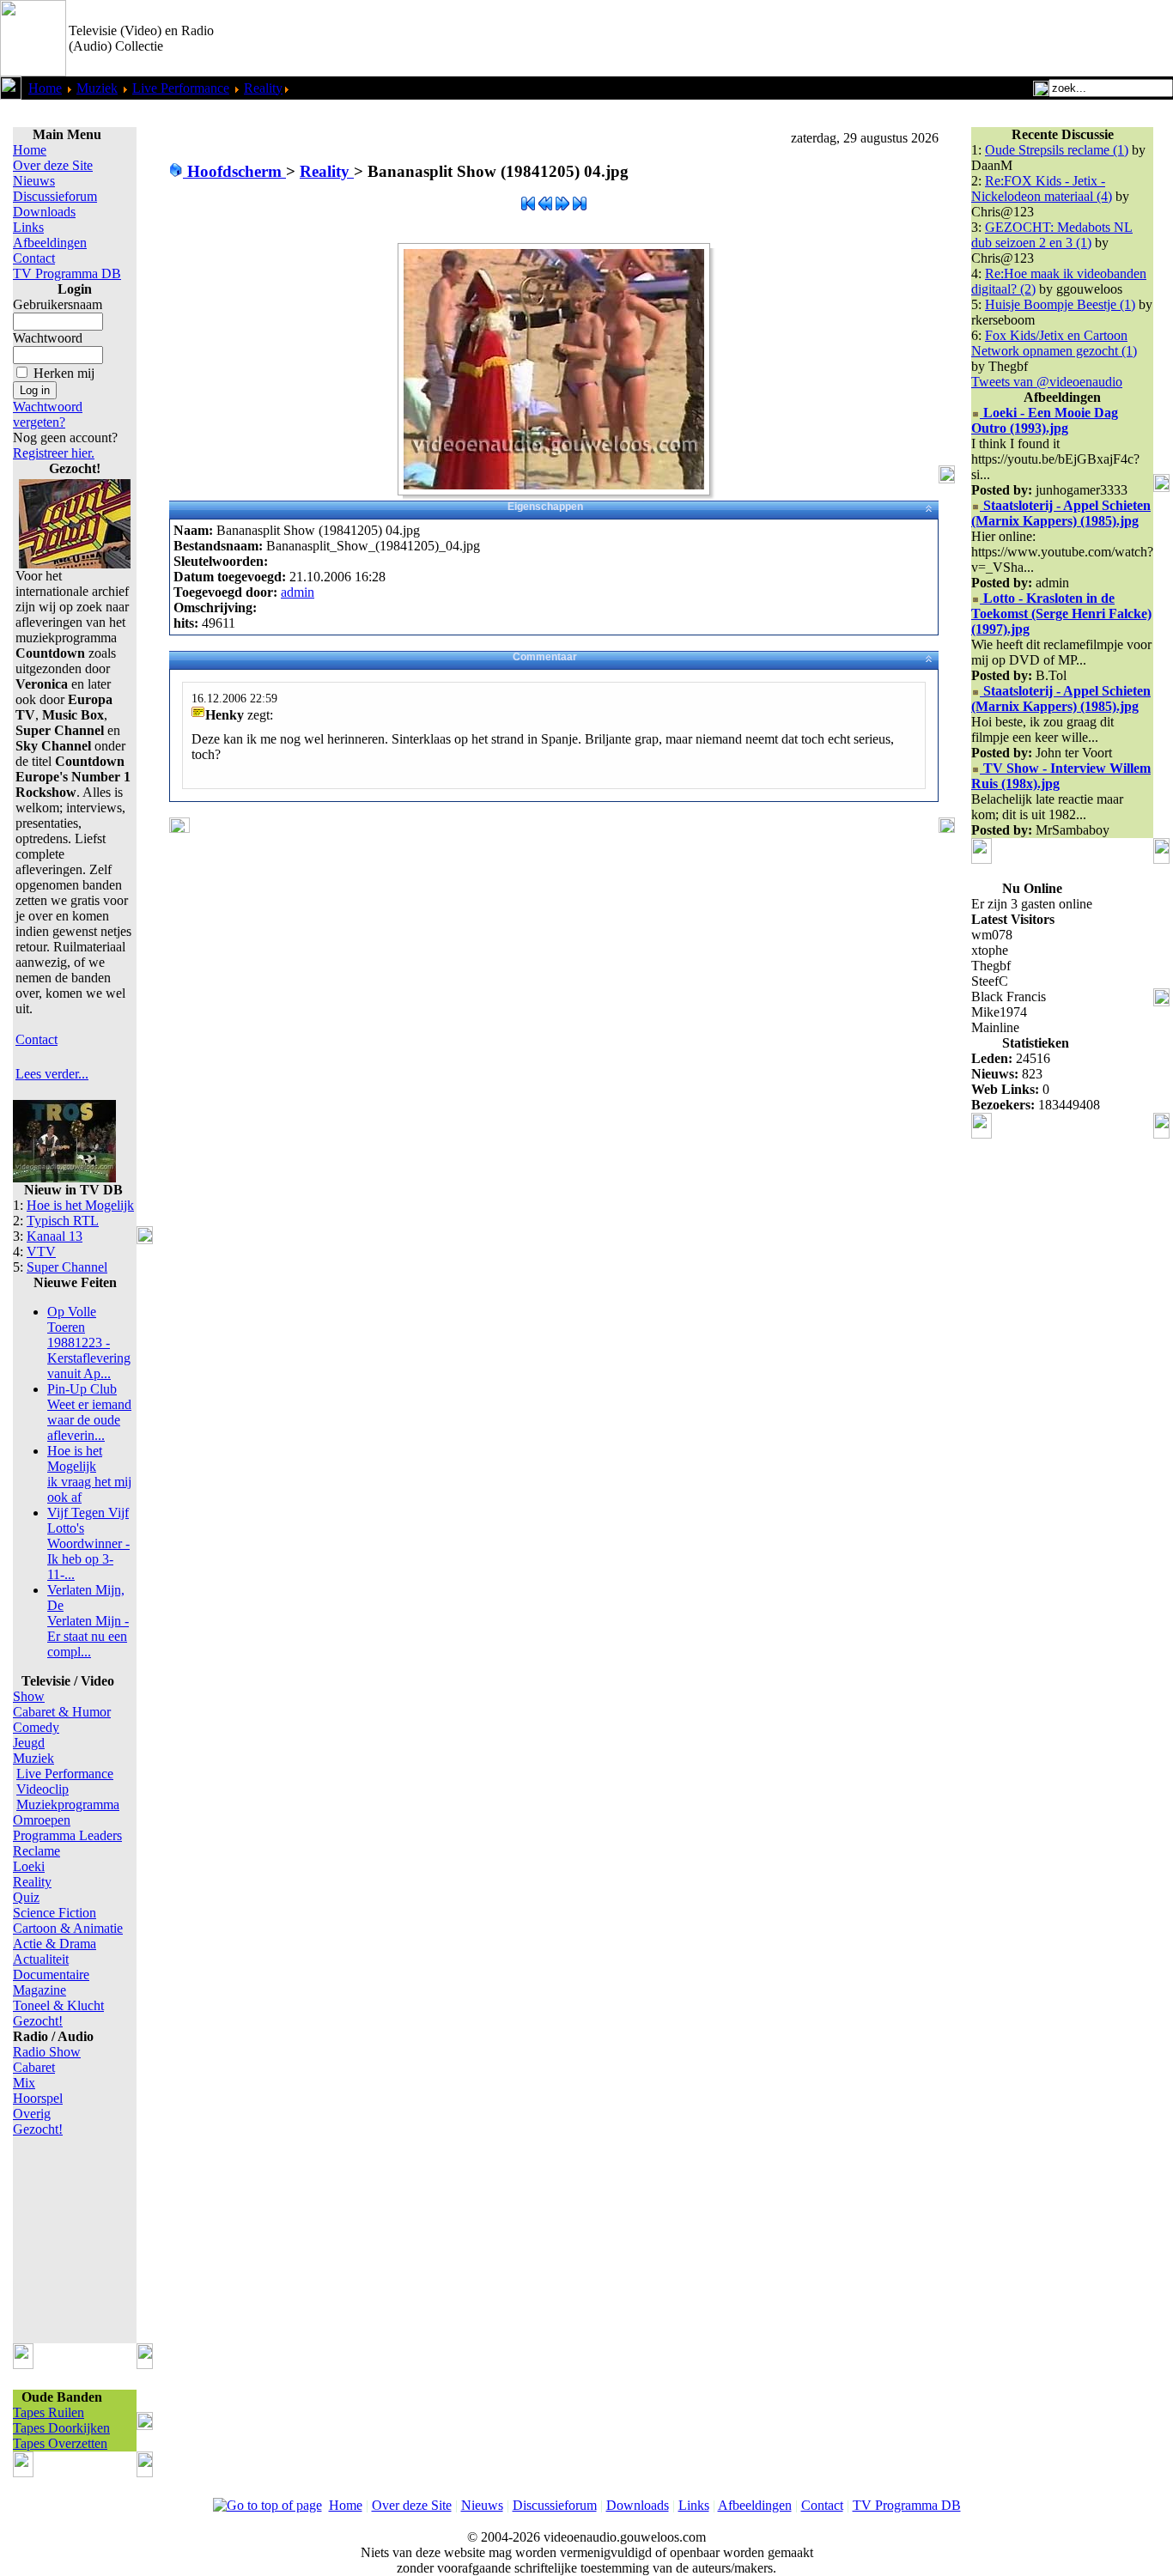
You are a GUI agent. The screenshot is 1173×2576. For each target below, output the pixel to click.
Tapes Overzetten (60, 2443)
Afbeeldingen (50, 243)
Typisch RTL (63, 1221)
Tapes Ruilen (49, 2412)
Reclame (36, 1851)
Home (45, 88)
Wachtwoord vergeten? (48, 414)
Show (29, 1696)
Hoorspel (38, 2098)
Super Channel (67, 1267)
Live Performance (181, 88)
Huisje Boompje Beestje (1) (1060, 304)
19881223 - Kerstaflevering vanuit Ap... (89, 1343)
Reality (263, 88)
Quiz (26, 1897)
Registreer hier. (54, 453)
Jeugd (29, 1743)
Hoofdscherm (234, 171)
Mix (24, 2083)
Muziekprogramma (68, 1804)
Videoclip (43, 1789)
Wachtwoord (48, 338)
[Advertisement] (972, 39)
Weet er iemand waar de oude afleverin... (89, 1412)
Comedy (36, 1727)
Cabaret (34, 2067)
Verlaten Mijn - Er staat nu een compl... (88, 1621)
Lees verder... (52, 1074)
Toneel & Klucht (58, 2005)
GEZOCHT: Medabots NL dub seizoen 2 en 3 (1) (1052, 235)
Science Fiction (55, 1913)
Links (28, 227)
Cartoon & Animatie (68, 1928)
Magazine (40, 1990)
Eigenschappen (545, 507)
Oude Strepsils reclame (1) (1057, 150)
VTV (41, 1252)
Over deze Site (53, 165)
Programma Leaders (67, 1835)
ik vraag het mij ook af (89, 1474)
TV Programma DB (67, 273)
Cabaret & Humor (62, 1712)
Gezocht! (38, 2021)
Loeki (29, 1866)
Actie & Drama (55, 1944)
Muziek (97, 88)
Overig (32, 2114)
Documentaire (51, 1975)
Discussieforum (55, 196)
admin (298, 592)
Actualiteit (41, 1959)
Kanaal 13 (55, 1236)
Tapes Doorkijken (61, 2428)
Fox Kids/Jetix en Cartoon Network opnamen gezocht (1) (1054, 343)
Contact (34, 258)
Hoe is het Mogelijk (80, 1205)
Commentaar (545, 657)
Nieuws (34, 181)
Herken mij (64, 373)
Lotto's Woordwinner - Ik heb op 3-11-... (88, 1543)
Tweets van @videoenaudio (1047, 382)
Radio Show (47, 2052)
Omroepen (42, 1820)
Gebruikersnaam (58, 304)
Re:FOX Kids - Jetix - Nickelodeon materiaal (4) (1042, 188)
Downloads (44, 212)
